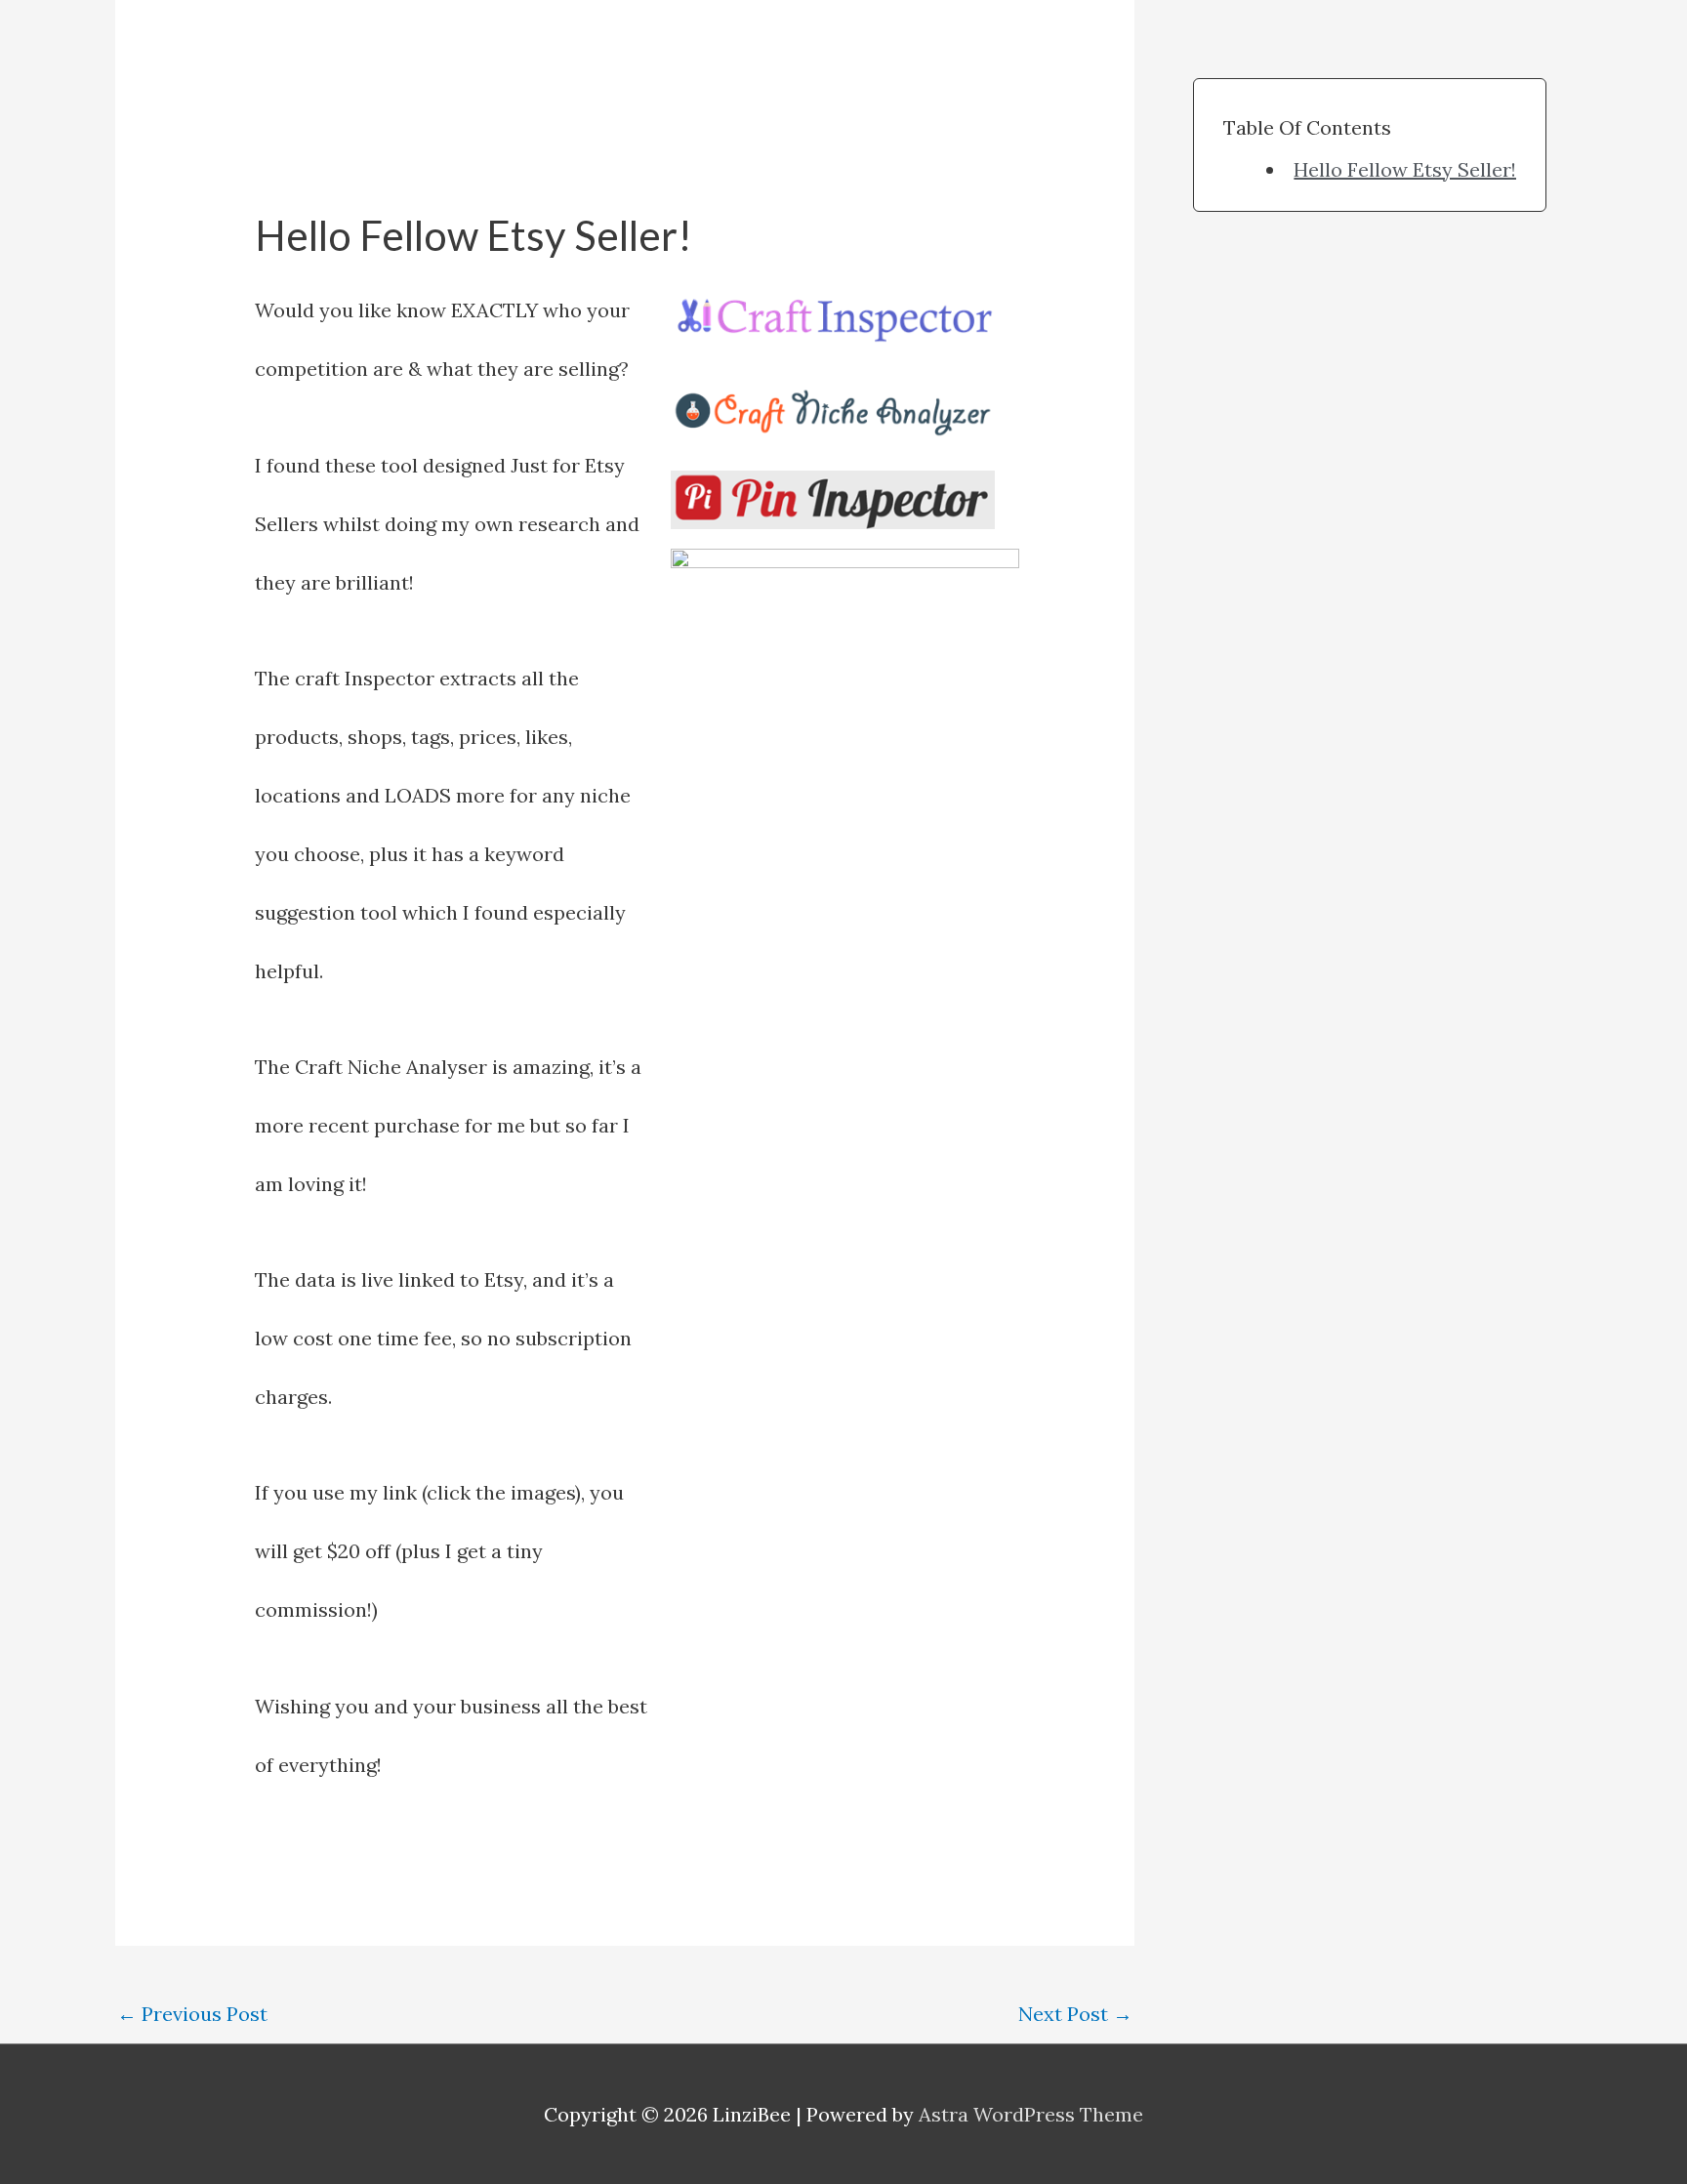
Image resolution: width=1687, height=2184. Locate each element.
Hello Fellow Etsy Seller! (1405, 169)
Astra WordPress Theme (1031, 2114)
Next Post (1075, 2014)
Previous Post (192, 2014)
